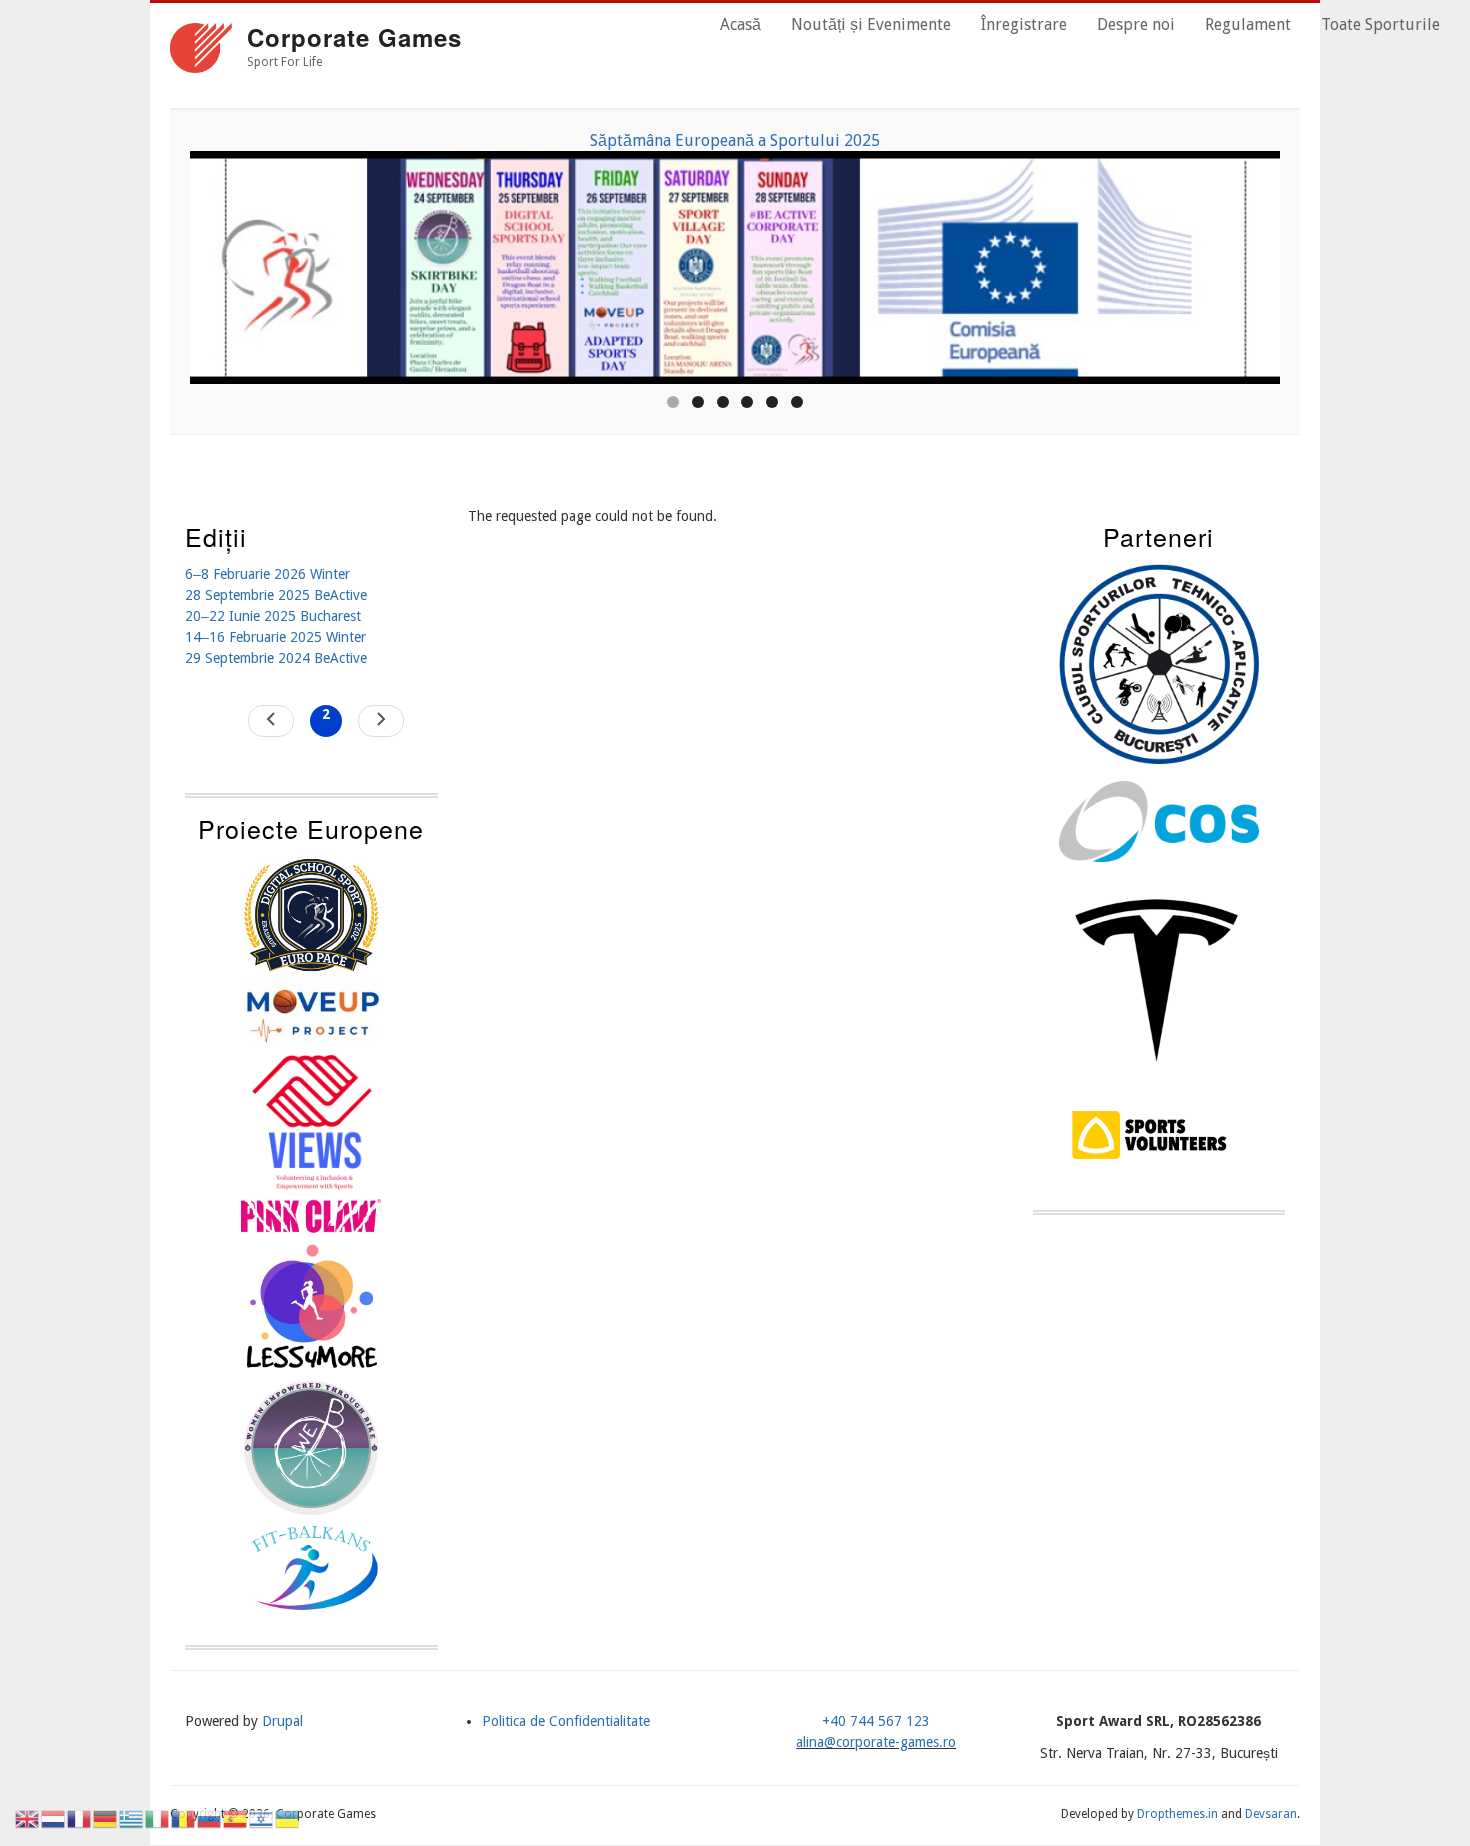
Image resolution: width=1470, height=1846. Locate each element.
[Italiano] (158, 1818)
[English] (28, 1818)
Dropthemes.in (1177, 1814)
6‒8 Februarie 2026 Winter (267, 574)
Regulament (1248, 24)
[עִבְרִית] (262, 1818)
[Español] (236, 1818)
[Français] (80, 1818)
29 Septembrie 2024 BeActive (276, 658)
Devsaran (1271, 1814)
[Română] (184, 1818)
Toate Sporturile (1380, 24)
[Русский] (210, 1818)
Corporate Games (354, 37)
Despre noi (1136, 24)
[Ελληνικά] (132, 1818)
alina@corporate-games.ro (876, 1742)
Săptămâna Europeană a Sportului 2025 (493, 140)
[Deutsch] (106, 1818)
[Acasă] (201, 51)
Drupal (282, 1721)
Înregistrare (1024, 24)
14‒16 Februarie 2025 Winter (275, 637)
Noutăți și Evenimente (871, 24)
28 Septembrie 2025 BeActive (276, 595)
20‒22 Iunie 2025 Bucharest (273, 616)
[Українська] (288, 1818)
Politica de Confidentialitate (566, 1721)
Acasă (740, 24)
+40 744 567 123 (876, 1721)
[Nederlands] (54, 1818)
